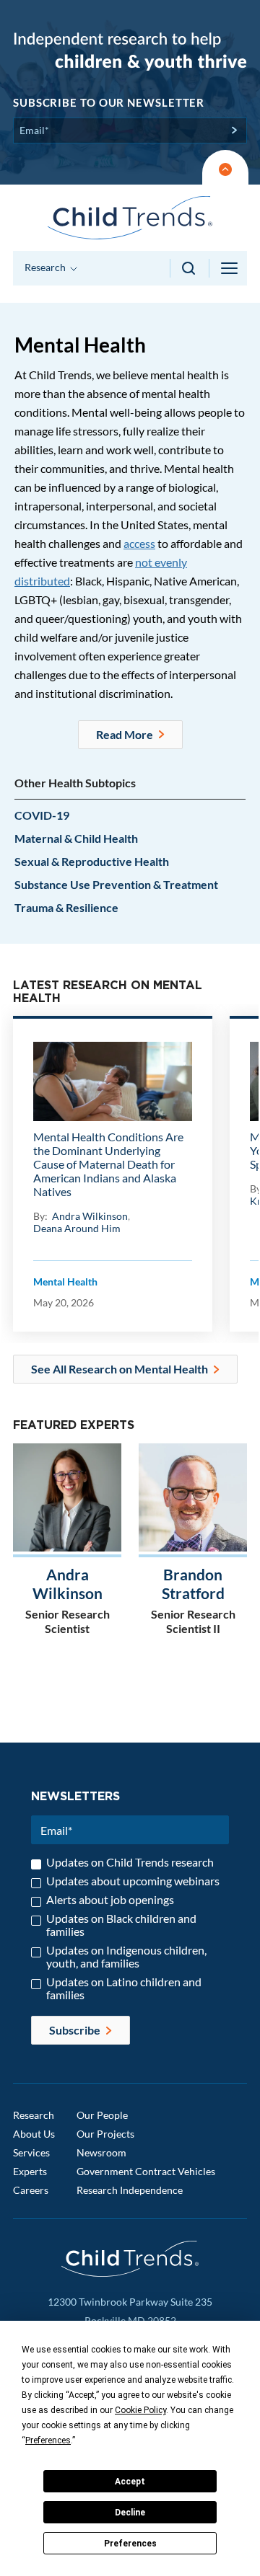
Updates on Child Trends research (130, 1862)
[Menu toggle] (230, 268)
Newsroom (101, 2152)
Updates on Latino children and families (124, 1988)
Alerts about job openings (110, 1900)
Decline (130, 2513)
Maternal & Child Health (76, 838)
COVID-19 (42, 815)
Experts (30, 2171)
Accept (130, 2482)
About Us (34, 2134)
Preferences (130, 2544)
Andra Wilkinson (90, 1216)
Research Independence (130, 2190)
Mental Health (65, 1282)
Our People (102, 2115)
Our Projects (105, 2134)
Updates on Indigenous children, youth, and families (126, 1957)
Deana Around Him (77, 1228)
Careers (31, 2190)
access (139, 543)
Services (31, 2152)
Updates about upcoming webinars (133, 1881)
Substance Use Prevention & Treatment (116, 884)
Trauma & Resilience (66, 907)
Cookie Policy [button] (140, 2410)
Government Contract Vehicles (146, 2171)
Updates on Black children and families (121, 1925)
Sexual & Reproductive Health (92, 861)
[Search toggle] (190, 268)
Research (34, 2115)
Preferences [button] (48, 2440)
